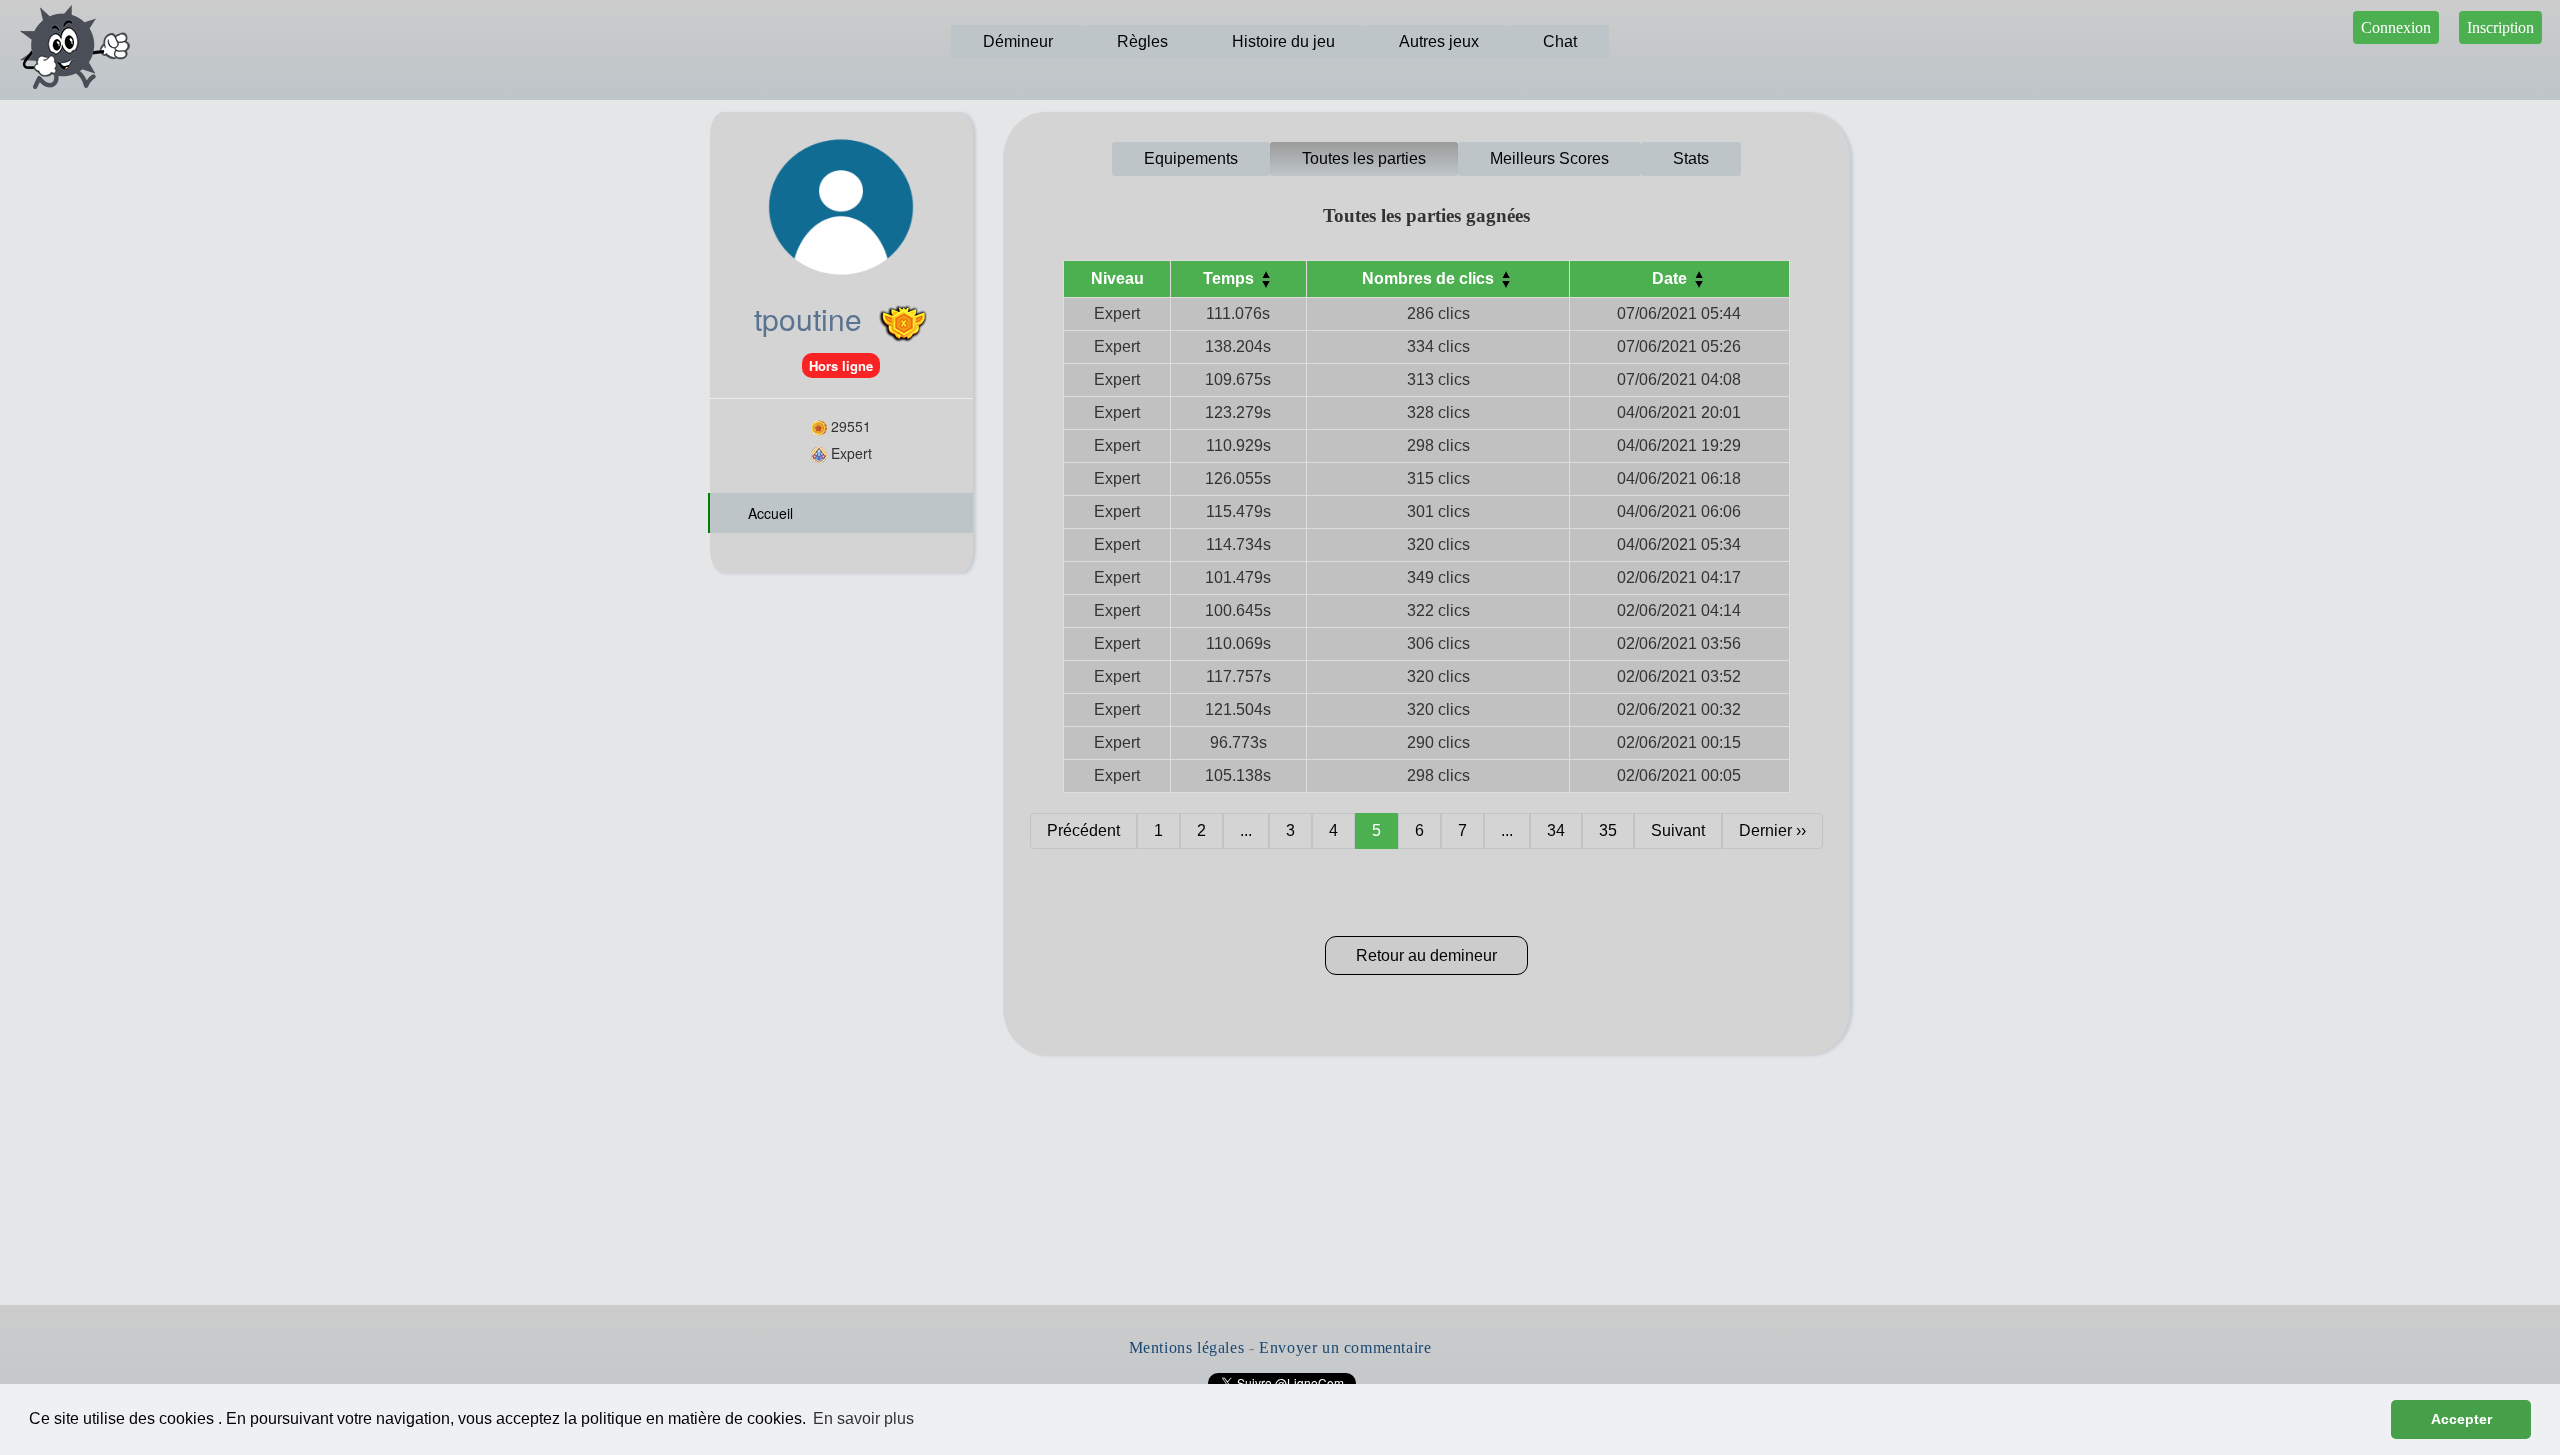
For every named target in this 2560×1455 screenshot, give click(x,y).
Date (1671, 278)
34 (1556, 830)
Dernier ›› (1772, 830)
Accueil (768, 513)
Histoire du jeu (1283, 41)
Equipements (1191, 158)
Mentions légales (1187, 1347)
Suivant (1678, 830)
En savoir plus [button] (863, 1418)
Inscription (2500, 27)
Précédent (1083, 830)
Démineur (1018, 41)
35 (1608, 830)
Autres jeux (1439, 41)
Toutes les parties (1364, 158)
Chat (1560, 41)
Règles (1142, 41)
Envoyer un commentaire (1345, 1347)
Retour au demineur (1426, 955)
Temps (1230, 278)
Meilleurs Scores (1549, 158)
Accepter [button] (2461, 1419)
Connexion (2396, 27)
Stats (1691, 158)
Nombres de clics (1430, 278)
